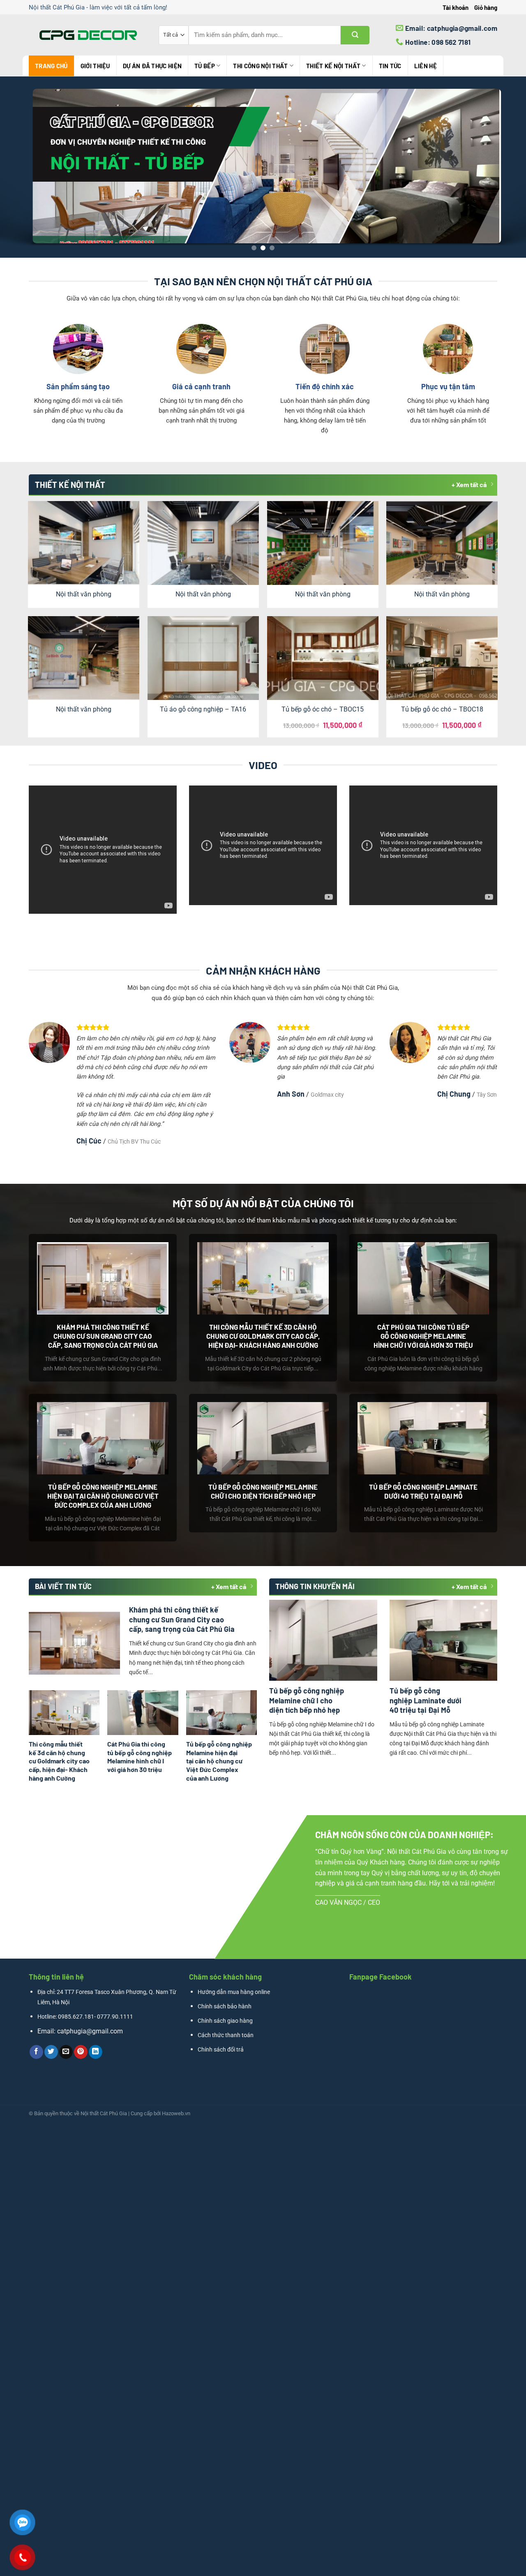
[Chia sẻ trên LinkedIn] (96, 2052)
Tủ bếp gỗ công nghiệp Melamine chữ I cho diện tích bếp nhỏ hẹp (263, 1491)
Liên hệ (426, 66)
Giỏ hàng (486, 7)
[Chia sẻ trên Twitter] (51, 2052)
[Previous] (21, 167)
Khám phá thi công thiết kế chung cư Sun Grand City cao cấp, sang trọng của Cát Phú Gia (103, 1336)
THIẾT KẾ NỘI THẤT (333, 66)
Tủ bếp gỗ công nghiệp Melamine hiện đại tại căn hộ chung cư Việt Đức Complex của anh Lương (103, 1496)
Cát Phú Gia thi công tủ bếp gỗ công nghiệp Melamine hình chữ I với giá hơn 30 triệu (423, 1336)
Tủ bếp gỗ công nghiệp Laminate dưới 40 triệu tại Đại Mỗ (423, 1491)
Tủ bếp (205, 66)
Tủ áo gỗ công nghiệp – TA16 (203, 709)
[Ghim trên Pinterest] (81, 2052)
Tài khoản (456, 7)
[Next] (505, 167)
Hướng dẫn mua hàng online (234, 1992)
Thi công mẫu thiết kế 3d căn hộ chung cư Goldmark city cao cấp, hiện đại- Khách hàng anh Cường (263, 1336)
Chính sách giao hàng (225, 2021)
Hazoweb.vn (176, 2113)
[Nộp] (355, 35)
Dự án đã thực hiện (152, 66)
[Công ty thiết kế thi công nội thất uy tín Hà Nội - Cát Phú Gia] (88, 35)
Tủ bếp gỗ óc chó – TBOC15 (323, 709)
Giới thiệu (95, 66)
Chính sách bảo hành (225, 2007)
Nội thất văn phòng (84, 594)
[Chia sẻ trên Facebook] (36, 2052)
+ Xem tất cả (469, 484)
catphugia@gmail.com (90, 2031)
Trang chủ (51, 66)
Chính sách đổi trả (221, 2050)
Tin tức (390, 66)
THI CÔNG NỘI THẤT (260, 66)
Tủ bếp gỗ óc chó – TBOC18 (442, 709)
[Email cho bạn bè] (66, 2052)
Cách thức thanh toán (226, 2035)
